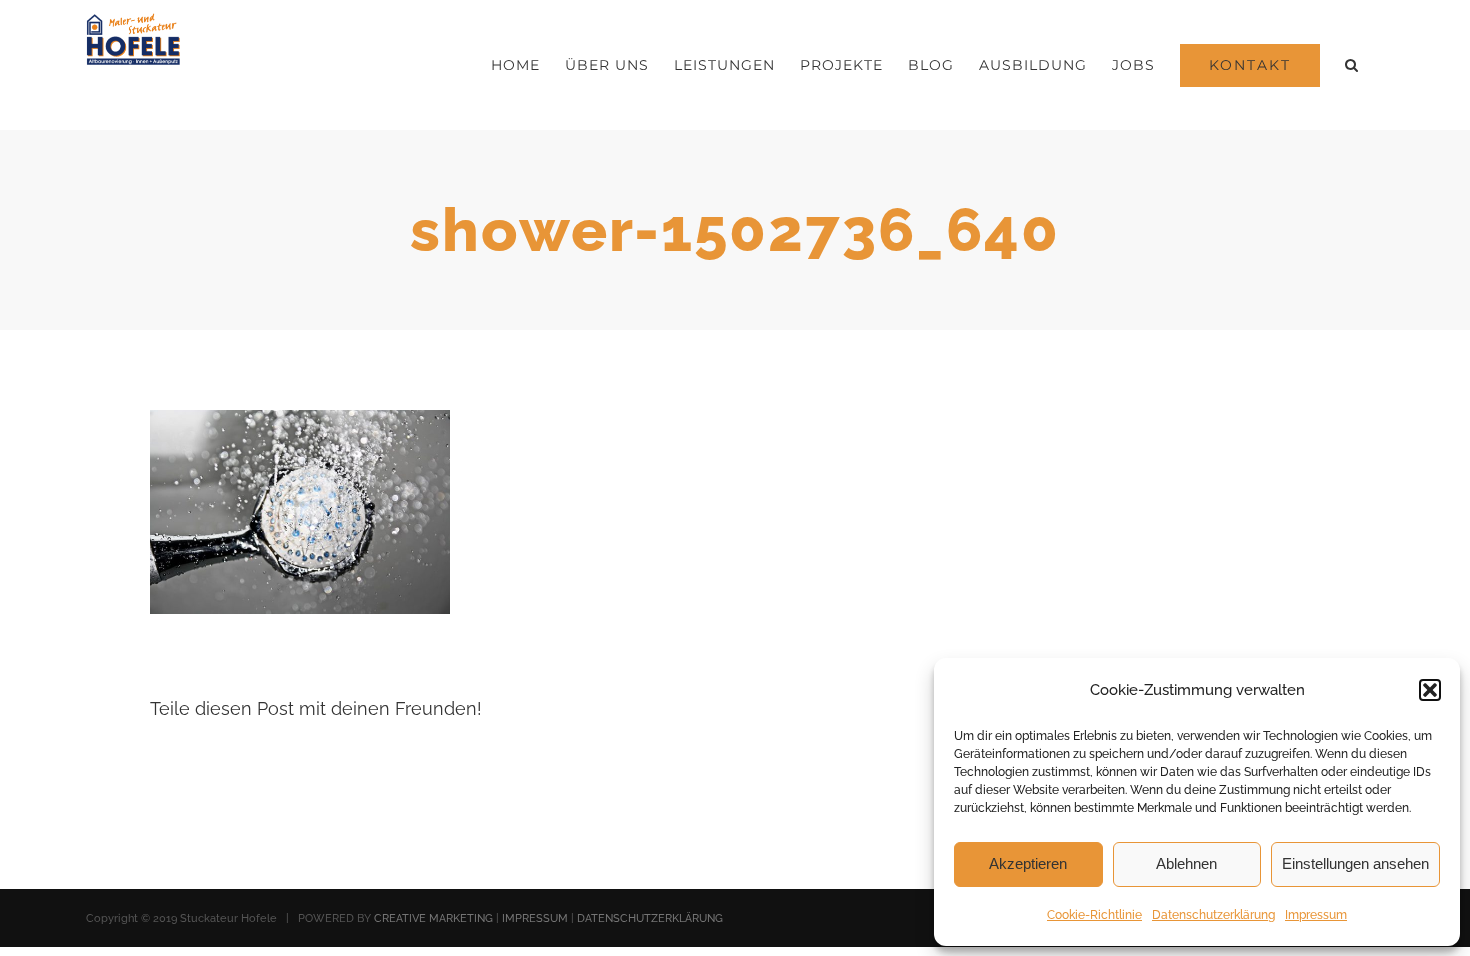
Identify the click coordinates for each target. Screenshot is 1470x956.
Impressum (1316, 915)
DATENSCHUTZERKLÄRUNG (650, 918)
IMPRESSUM (535, 918)
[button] (1430, 690)
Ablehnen (1186, 863)
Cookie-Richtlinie (1094, 915)
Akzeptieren (1028, 863)
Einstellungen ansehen (1355, 863)
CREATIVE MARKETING (433, 918)
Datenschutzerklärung (1213, 915)
